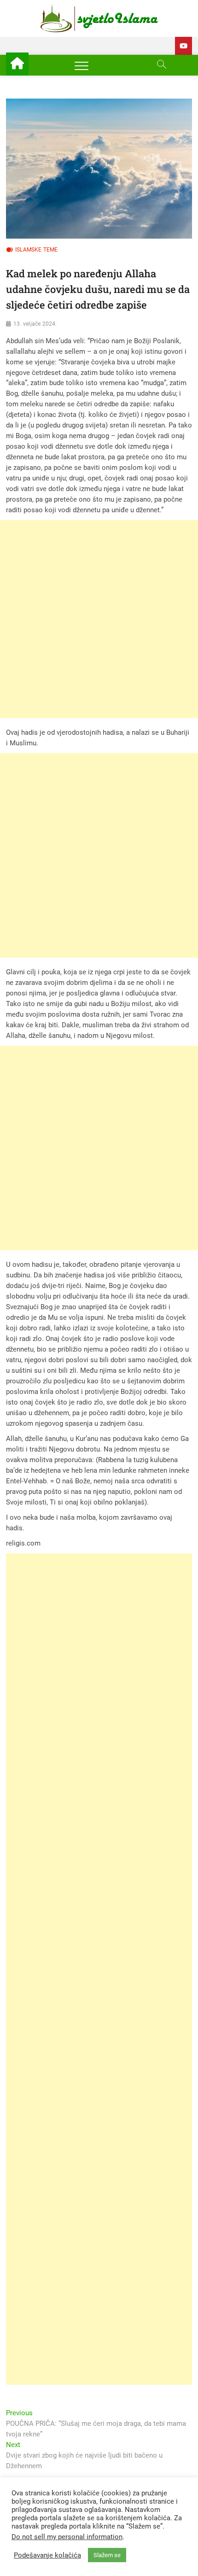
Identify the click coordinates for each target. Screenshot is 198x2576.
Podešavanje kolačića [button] (47, 2555)
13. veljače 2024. (35, 324)
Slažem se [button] (107, 2555)
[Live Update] (183, 46)
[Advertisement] (99, 619)
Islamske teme (37, 250)
